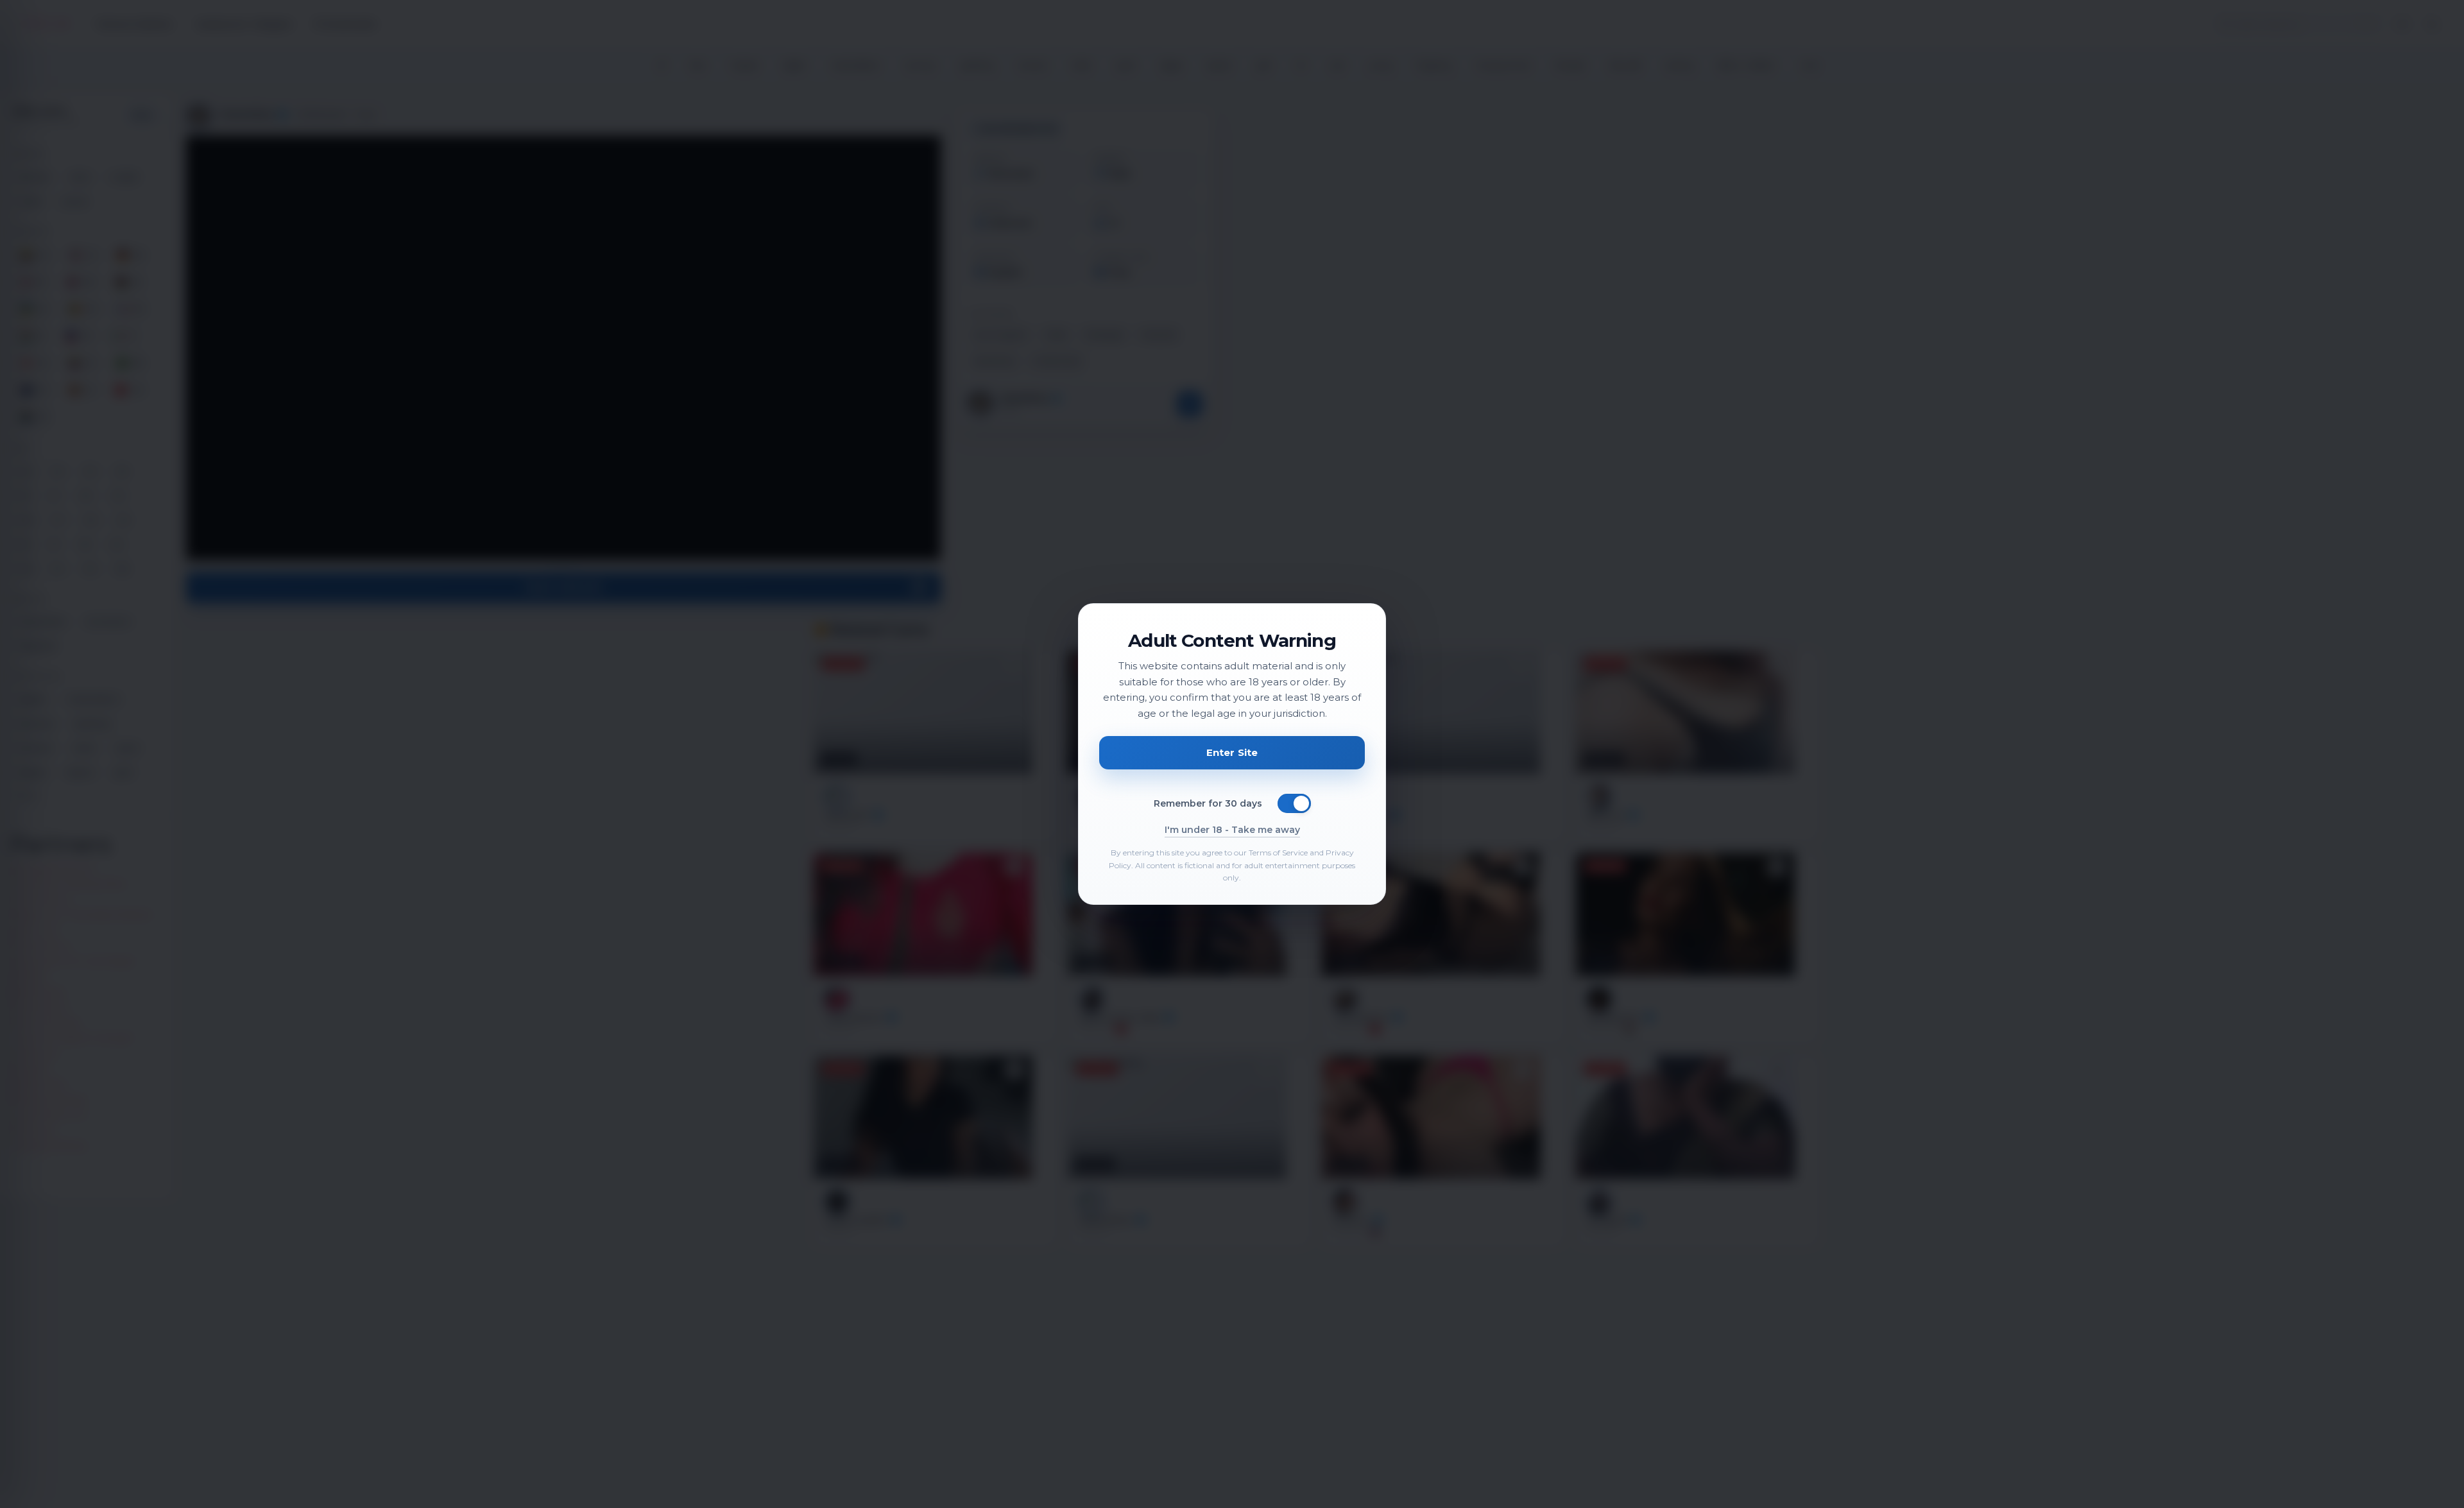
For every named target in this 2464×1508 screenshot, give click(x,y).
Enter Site (1232, 752)
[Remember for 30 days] (1294, 803)
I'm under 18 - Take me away (1232, 830)
